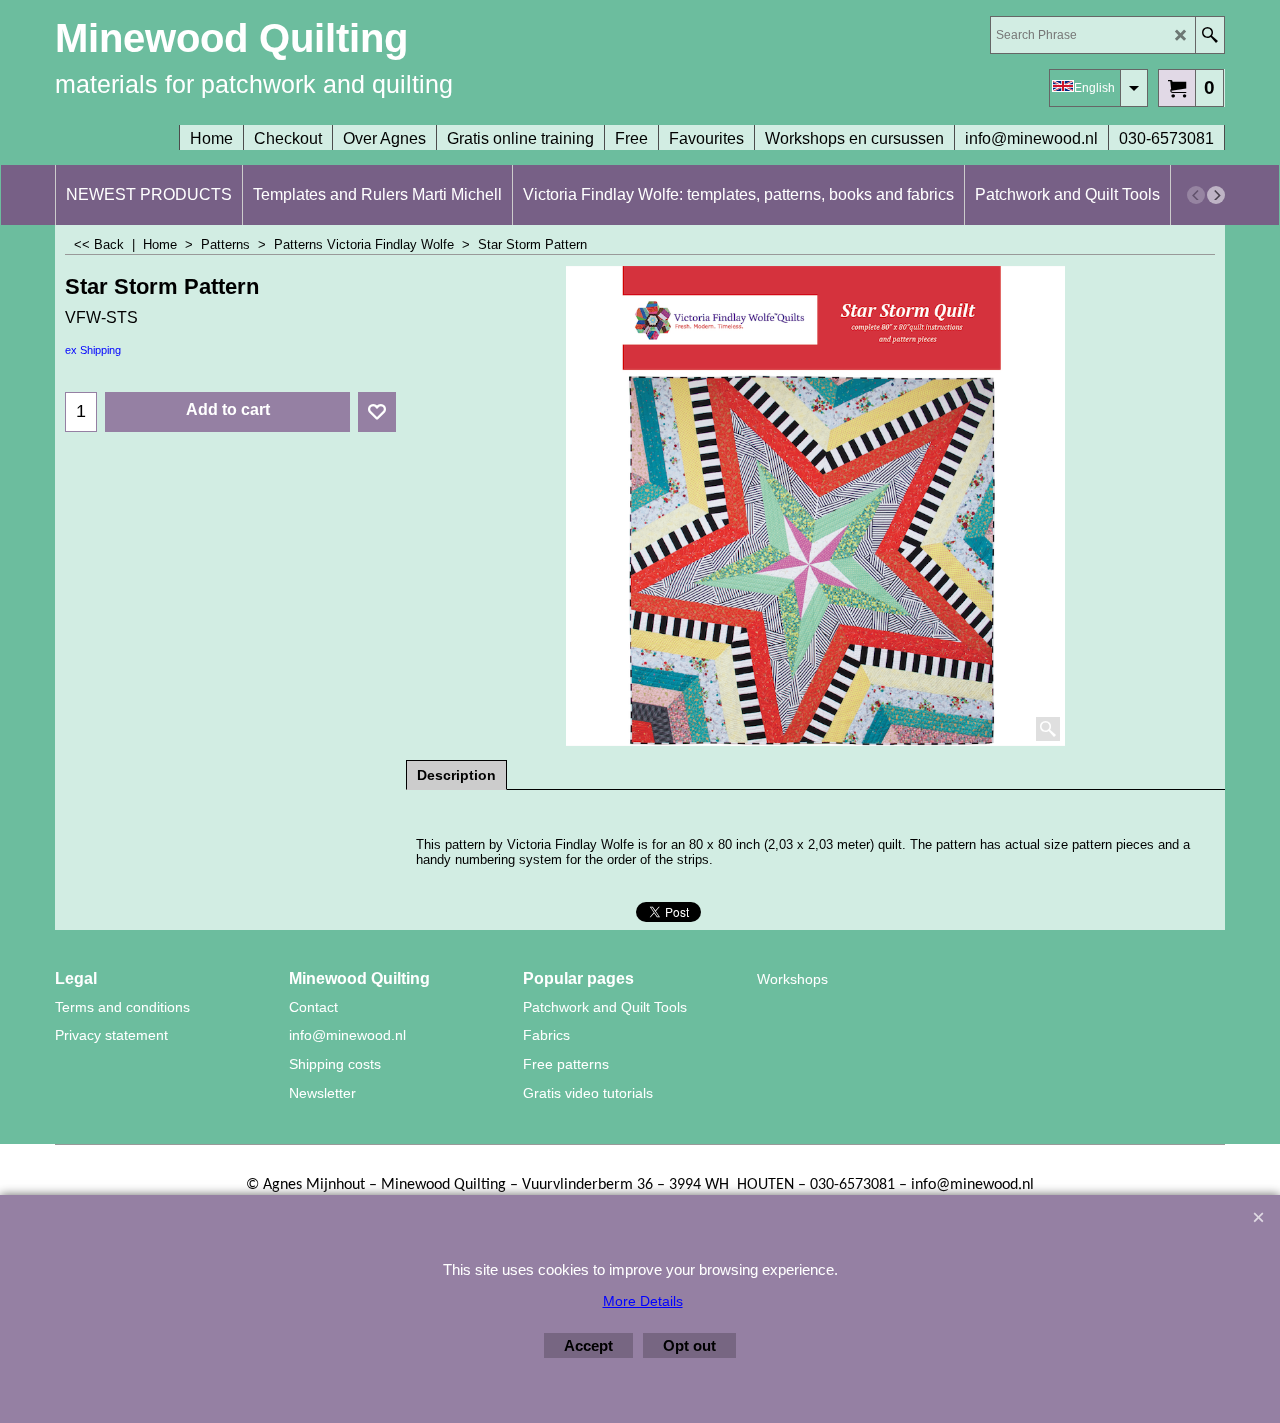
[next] (1216, 195)
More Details (643, 1301)
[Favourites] (377, 412)
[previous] (1196, 195)
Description (456, 775)
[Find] (1209, 35)
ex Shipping (93, 350)
